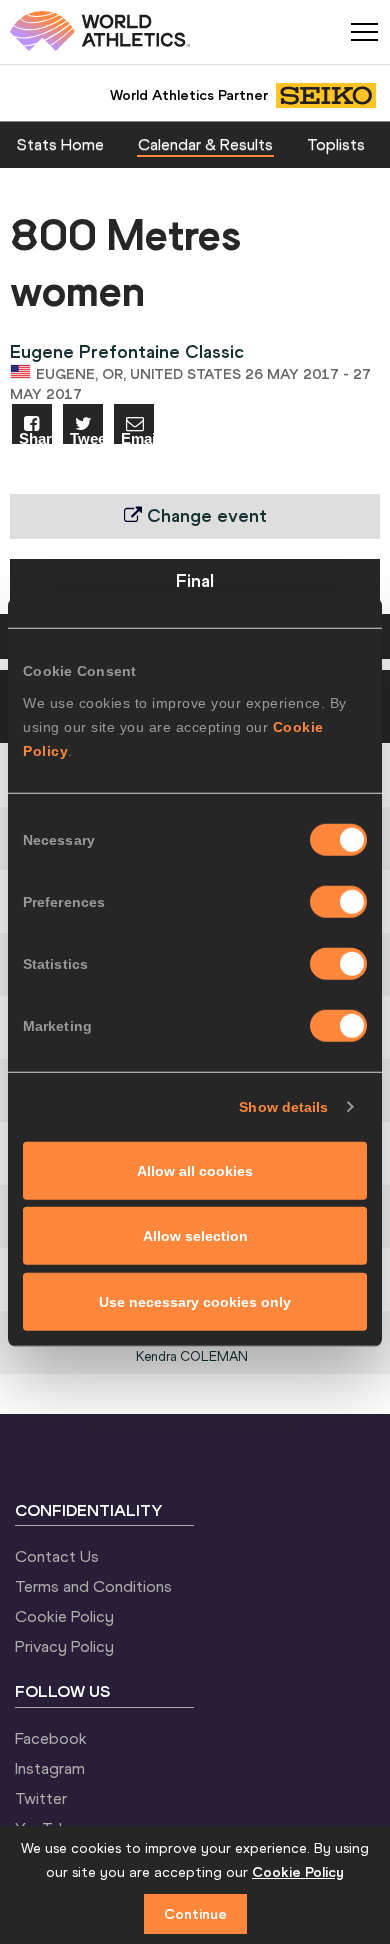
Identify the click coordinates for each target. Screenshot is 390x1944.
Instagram (50, 1768)
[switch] (338, 901)
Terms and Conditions (93, 1586)
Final (195, 580)
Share (35, 437)
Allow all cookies (195, 1170)
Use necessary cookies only (195, 1301)
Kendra (192, 1356)
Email (137, 437)
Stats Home (60, 144)
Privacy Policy (64, 1646)
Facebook (51, 1738)
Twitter (41, 1798)
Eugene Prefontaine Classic (127, 351)
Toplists (336, 144)
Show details (283, 1107)
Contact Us (57, 1556)
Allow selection (195, 1236)
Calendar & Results (205, 144)
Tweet (86, 437)
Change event (204, 515)
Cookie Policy (64, 1616)
